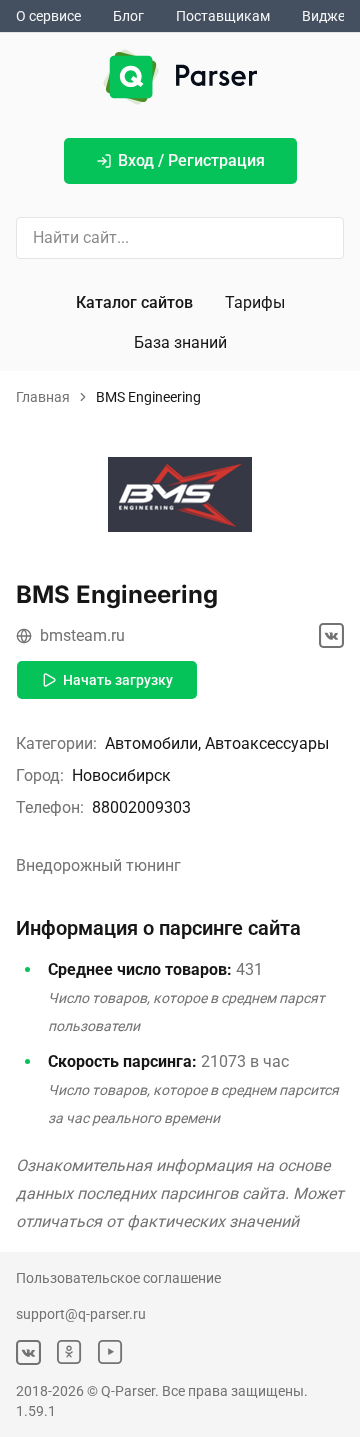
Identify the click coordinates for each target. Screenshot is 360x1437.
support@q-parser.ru (81, 1314)
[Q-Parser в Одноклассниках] (69, 1352)
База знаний (180, 342)
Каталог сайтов (134, 302)
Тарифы (255, 302)
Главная (43, 397)
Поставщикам (223, 16)
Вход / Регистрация (191, 160)
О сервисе (48, 16)
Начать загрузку (118, 680)
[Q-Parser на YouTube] (110, 1352)
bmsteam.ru (82, 635)
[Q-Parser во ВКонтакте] (28, 1352)
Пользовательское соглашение (118, 1278)
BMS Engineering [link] (148, 397)
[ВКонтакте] (331, 635)
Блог (128, 16)
